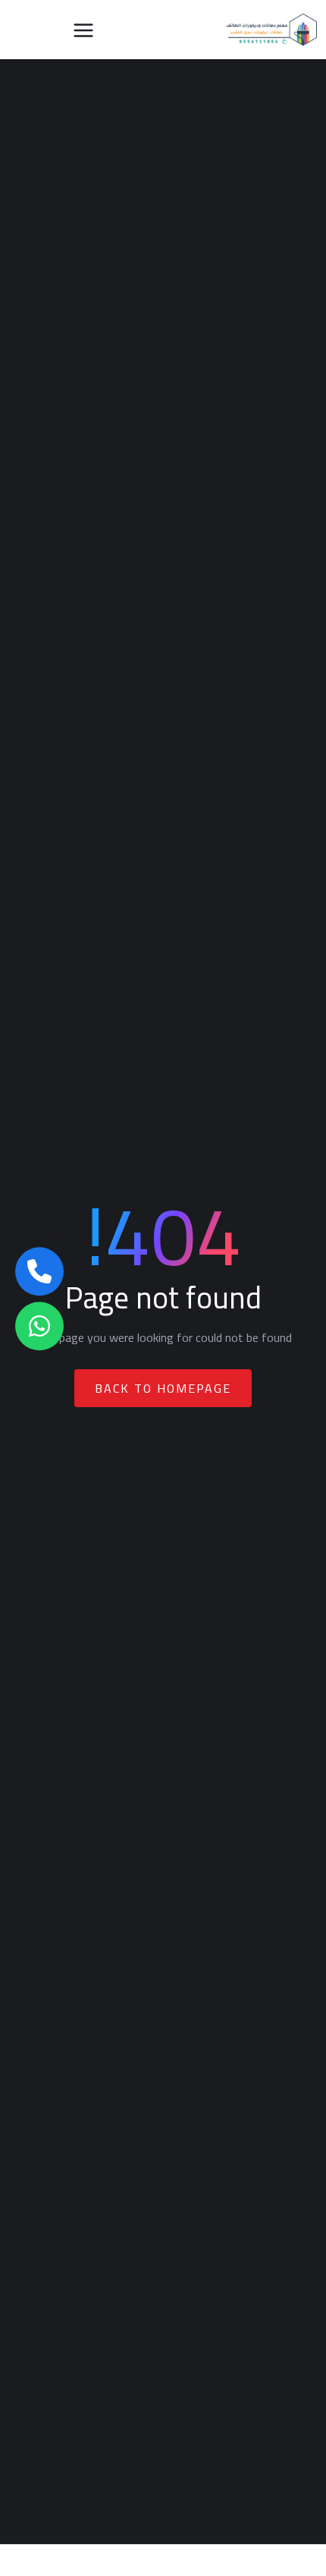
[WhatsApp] (39, 1327)
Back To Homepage (163, 1388)
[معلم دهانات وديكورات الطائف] (272, 30)
